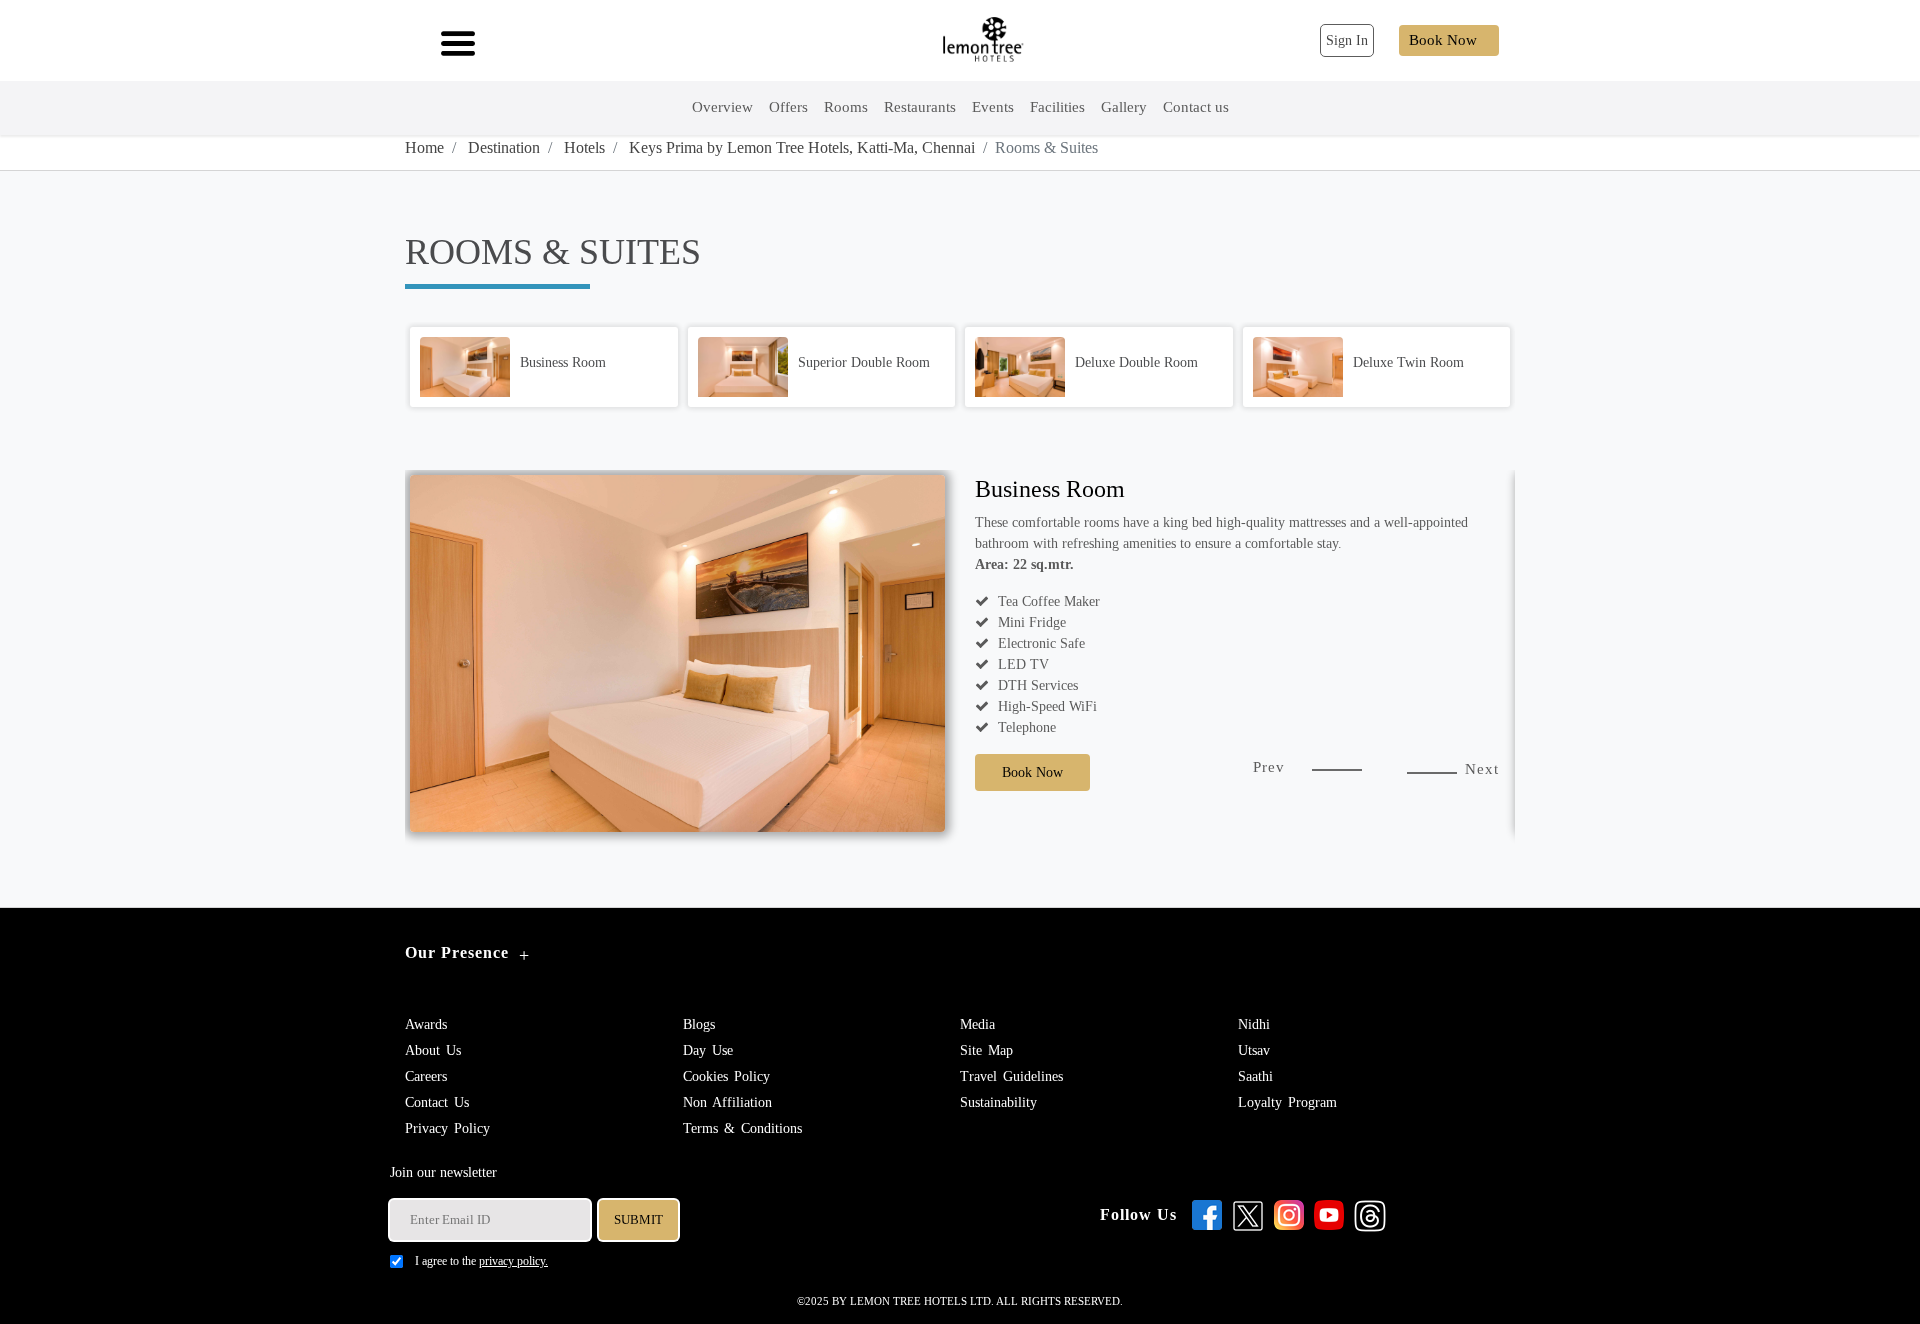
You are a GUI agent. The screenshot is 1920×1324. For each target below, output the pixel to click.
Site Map (986, 1050)
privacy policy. (513, 1261)
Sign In (1347, 40)
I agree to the (481, 1261)
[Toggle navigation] (452, 41)
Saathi (1255, 1076)
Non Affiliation (727, 1102)
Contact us (437, 1102)
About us (433, 1050)
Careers (426, 1076)
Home (424, 147)
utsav (1254, 1050)
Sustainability (998, 1102)
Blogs (699, 1024)
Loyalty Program (1287, 1102)
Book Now (1443, 40)
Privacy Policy (447, 1128)
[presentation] (1269, 778)
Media (977, 1024)
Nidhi (1254, 1024)
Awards (426, 1024)
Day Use (708, 1050)
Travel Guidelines (1011, 1076)
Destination (502, 147)
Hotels (582, 147)
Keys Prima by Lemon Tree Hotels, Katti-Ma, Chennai (800, 147)
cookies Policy (726, 1076)
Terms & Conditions (742, 1128)
